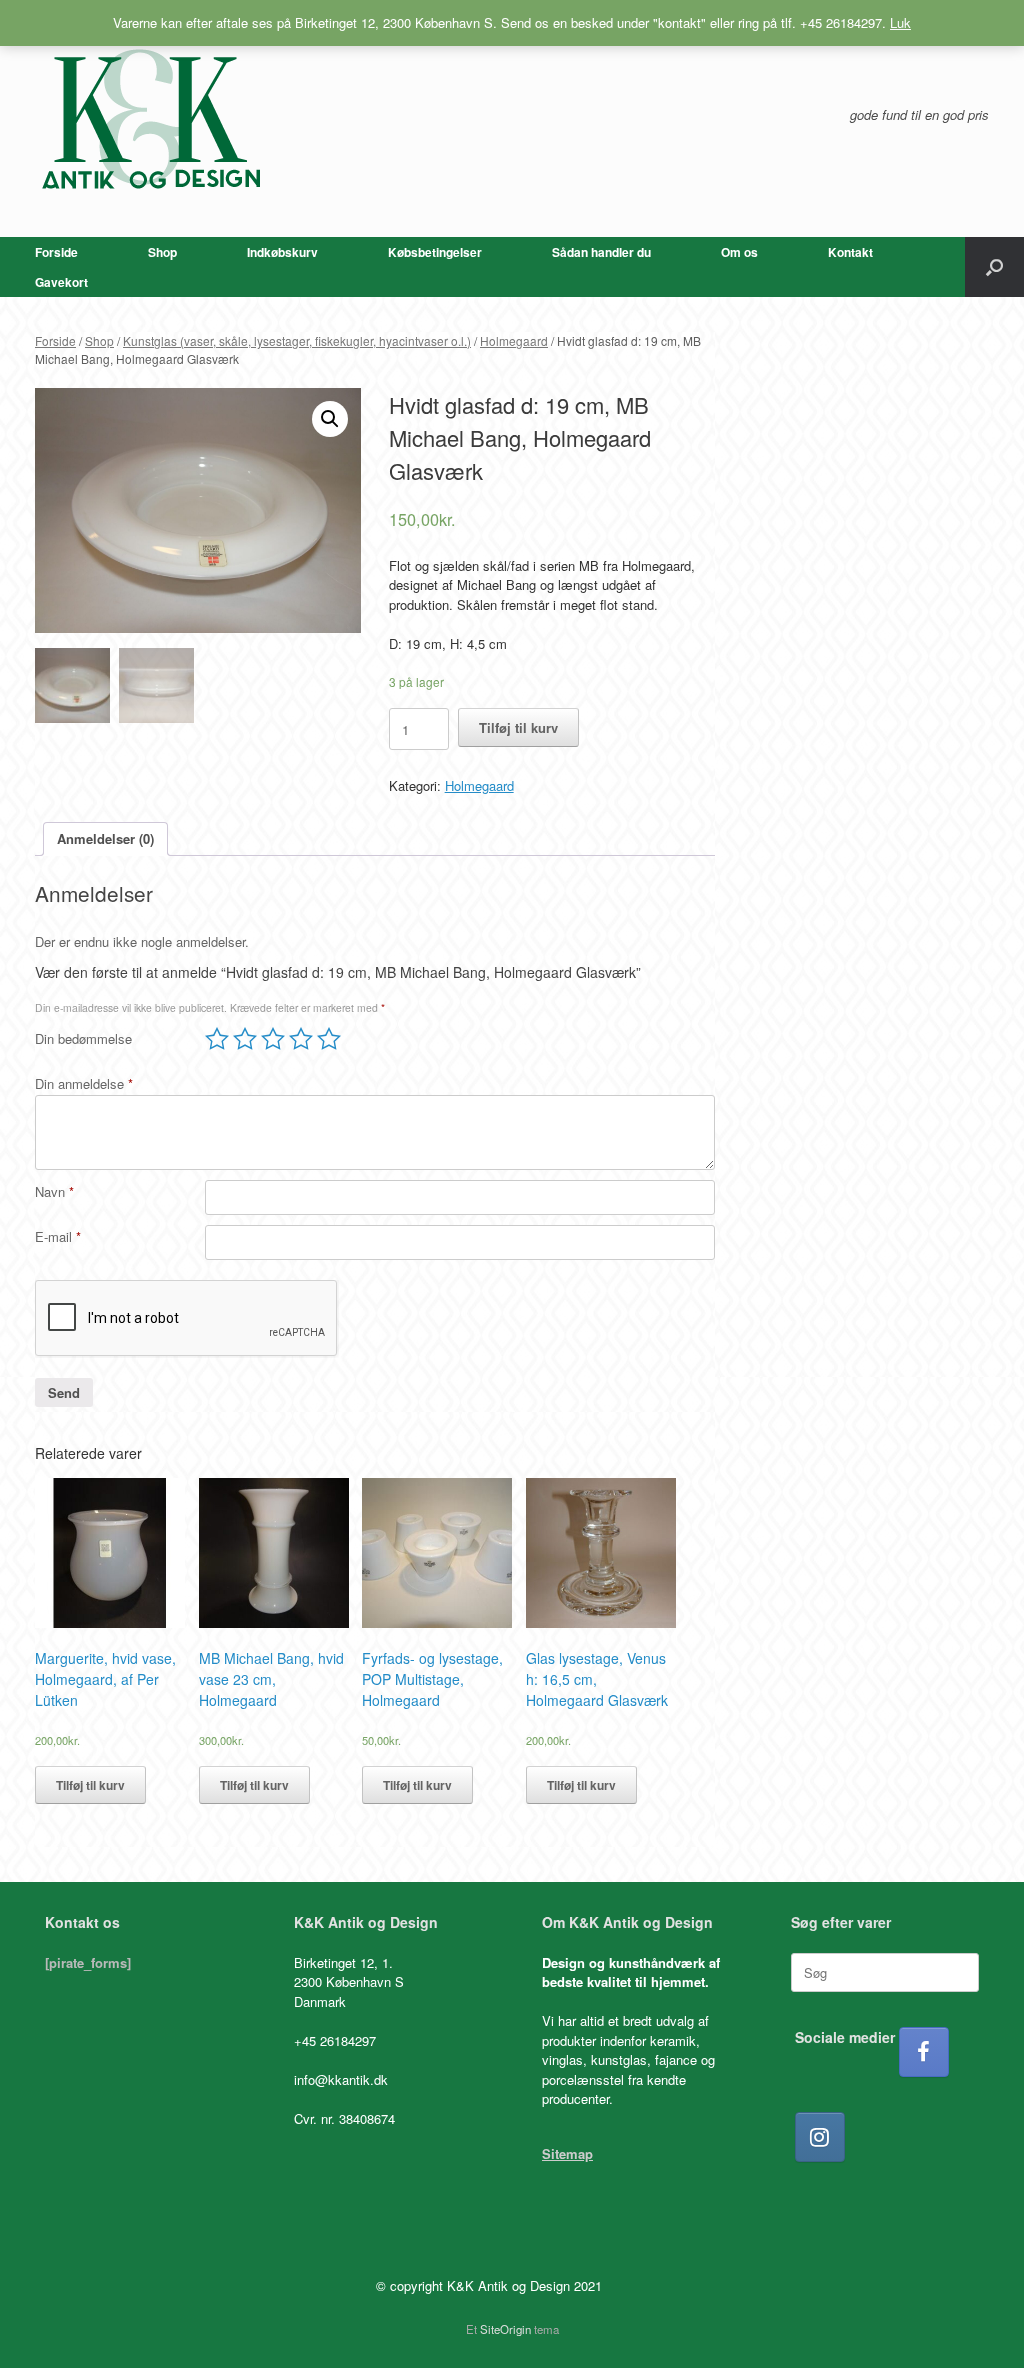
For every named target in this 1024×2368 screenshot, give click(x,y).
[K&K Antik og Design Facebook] (924, 2052)
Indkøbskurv (282, 252)
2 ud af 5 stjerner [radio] (245, 1039)
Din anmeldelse (84, 1083)
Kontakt (850, 252)
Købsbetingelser (435, 252)
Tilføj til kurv (518, 727)
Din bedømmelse (83, 1038)
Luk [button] (900, 22)
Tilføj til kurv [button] (90, 1785)
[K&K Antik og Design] (150, 118)
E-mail (58, 1236)
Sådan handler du (601, 252)
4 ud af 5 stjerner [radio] (301, 1039)
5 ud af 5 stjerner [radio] (329, 1039)
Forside (56, 252)
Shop (162, 252)
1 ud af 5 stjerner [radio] (217, 1039)
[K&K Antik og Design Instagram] (820, 2137)
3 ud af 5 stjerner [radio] (273, 1039)
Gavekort (61, 282)
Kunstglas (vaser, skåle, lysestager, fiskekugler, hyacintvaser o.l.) (297, 340)
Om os (739, 252)
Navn (54, 1191)
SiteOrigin (505, 2329)
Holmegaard (514, 340)
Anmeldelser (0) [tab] (105, 838)
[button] (994, 267)
